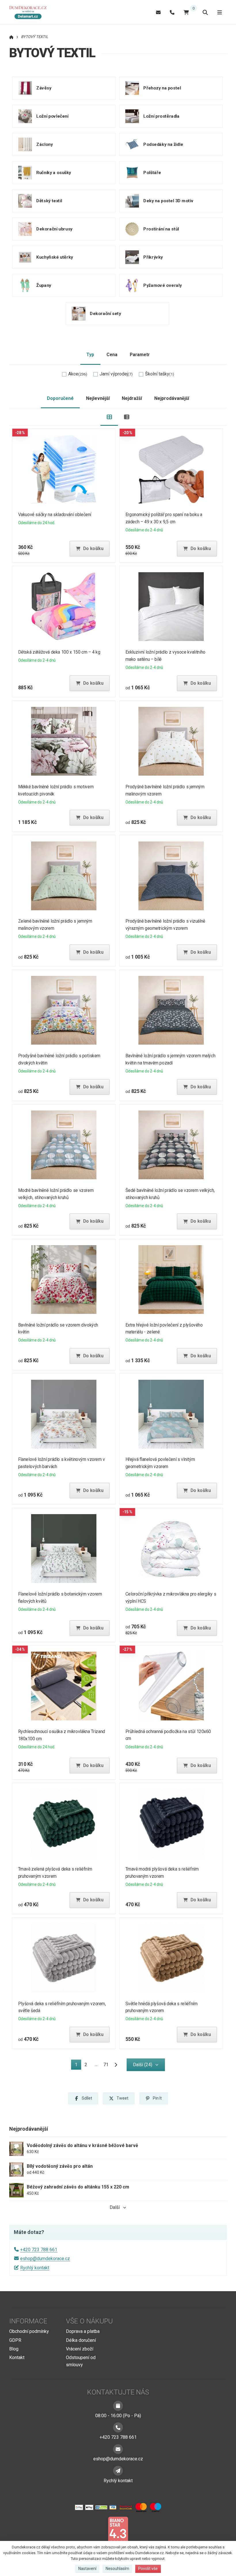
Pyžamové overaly (162, 285)
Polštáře (152, 172)
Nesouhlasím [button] (117, 2569)
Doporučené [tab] (60, 398)
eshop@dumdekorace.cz (45, 2259)
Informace (28, 2321)
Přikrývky (153, 257)
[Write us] (118, 2471)
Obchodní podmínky (29, 2331)
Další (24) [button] (143, 2065)
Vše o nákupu (89, 2321)
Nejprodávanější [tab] (172, 398)
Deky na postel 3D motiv (168, 201)
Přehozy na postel (162, 88)
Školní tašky (160, 374)
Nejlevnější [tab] (98, 398)
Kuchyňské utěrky (55, 257)
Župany (44, 285)
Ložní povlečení (52, 116)
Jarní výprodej (116, 374)
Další (115, 2207)
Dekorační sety (105, 313)
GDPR (15, 2340)
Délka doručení (81, 2340)
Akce (78, 374)
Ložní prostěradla (161, 116)
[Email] (158, 12)
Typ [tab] (90, 355)
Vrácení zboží (80, 2349)
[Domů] (30, 12)
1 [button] (78, 2066)
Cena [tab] (112, 355)
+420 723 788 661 (39, 2250)
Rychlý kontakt (35, 2268)
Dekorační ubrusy (54, 229)
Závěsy (44, 88)
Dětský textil (49, 201)
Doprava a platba (83, 2331)
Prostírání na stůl (161, 229)
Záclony (44, 144)
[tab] (109, 417)
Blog (14, 2349)
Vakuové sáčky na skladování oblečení (55, 515)
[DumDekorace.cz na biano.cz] (118, 2530)
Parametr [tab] (140, 355)
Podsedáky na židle (163, 144)
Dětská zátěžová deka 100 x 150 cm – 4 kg (59, 652)
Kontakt (17, 2357)
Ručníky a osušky (54, 172)
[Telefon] (172, 12)
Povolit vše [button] (148, 2569)
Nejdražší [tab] (132, 398)
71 (106, 2065)
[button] (90, 549)
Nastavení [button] (87, 2569)
